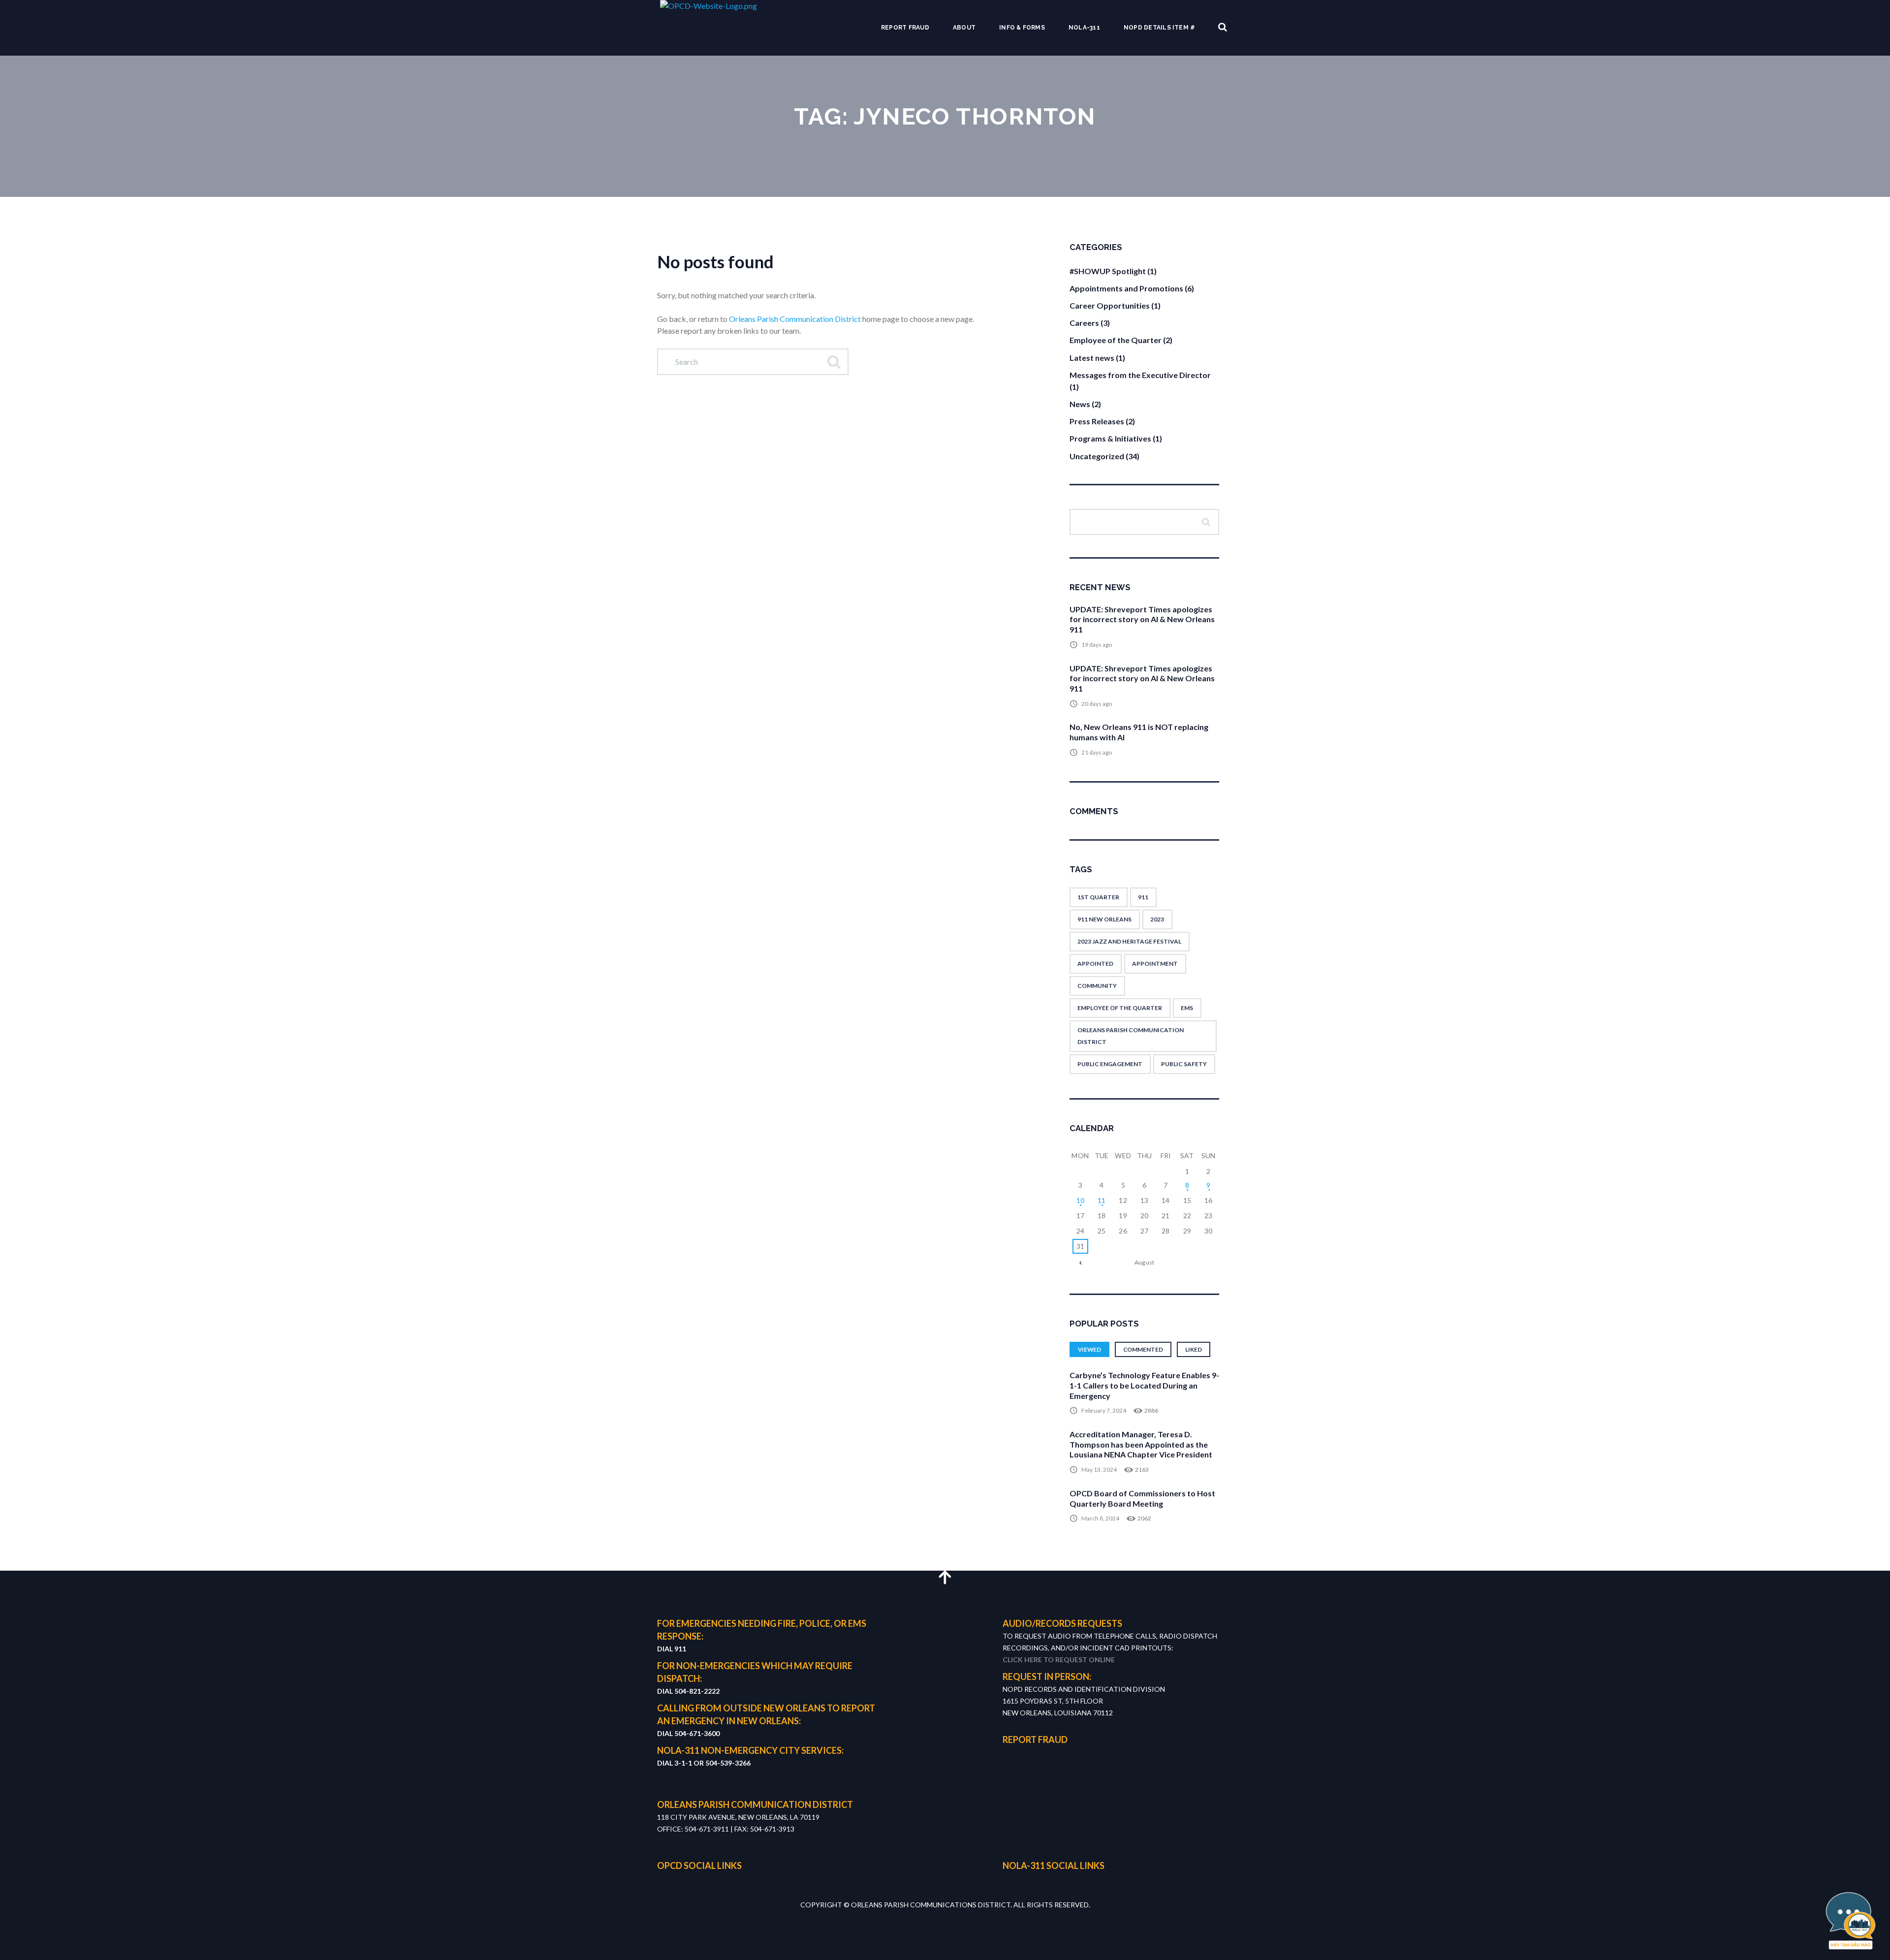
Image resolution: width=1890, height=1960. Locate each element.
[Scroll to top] (945, 1577)
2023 (1157, 919)
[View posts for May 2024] (1080, 1263)
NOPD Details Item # (1160, 28)
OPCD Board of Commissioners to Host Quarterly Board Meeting (1142, 1498)
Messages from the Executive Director (1140, 375)
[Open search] (1223, 27)
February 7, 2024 (1104, 1410)
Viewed (1089, 1349)
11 (1102, 1200)
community (1097, 986)
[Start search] (833, 362)
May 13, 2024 (1099, 1470)
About (964, 28)
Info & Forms (1022, 28)
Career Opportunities (1110, 305)
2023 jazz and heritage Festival (1129, 941)
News (1080, 404)
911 (1143, 897)
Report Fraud (905, 28)
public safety (1184, 1064)
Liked (1194, 1349)
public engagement (1110, 1064)
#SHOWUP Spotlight (1108, 271)
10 (1081, 1200)
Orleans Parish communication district (1131, 1036)
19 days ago (1097, 645)
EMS (1187, 1008)
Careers (1084, 323)
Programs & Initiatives (1110, 438)
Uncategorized (1097, 456)
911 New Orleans (1104, 919)
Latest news (1092, 358)
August (1144, 1262)
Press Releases (1097, 421)
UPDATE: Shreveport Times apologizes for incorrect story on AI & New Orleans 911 (1142, 619)
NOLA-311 (1084, 28)
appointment (1155, 964)
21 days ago (1097, 752)
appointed (1095, 964)
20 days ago (1097, 704)
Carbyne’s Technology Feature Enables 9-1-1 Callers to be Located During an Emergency (1144, 1385)
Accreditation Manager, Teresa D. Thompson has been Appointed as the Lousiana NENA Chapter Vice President (1141, 1444)
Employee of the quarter (1120, 1008)
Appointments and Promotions (1126, 288)
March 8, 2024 (1100, 1518)
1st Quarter (1098, 897)
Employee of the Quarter (1116, 340)
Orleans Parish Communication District (795, 319)
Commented (1143, 1349)
